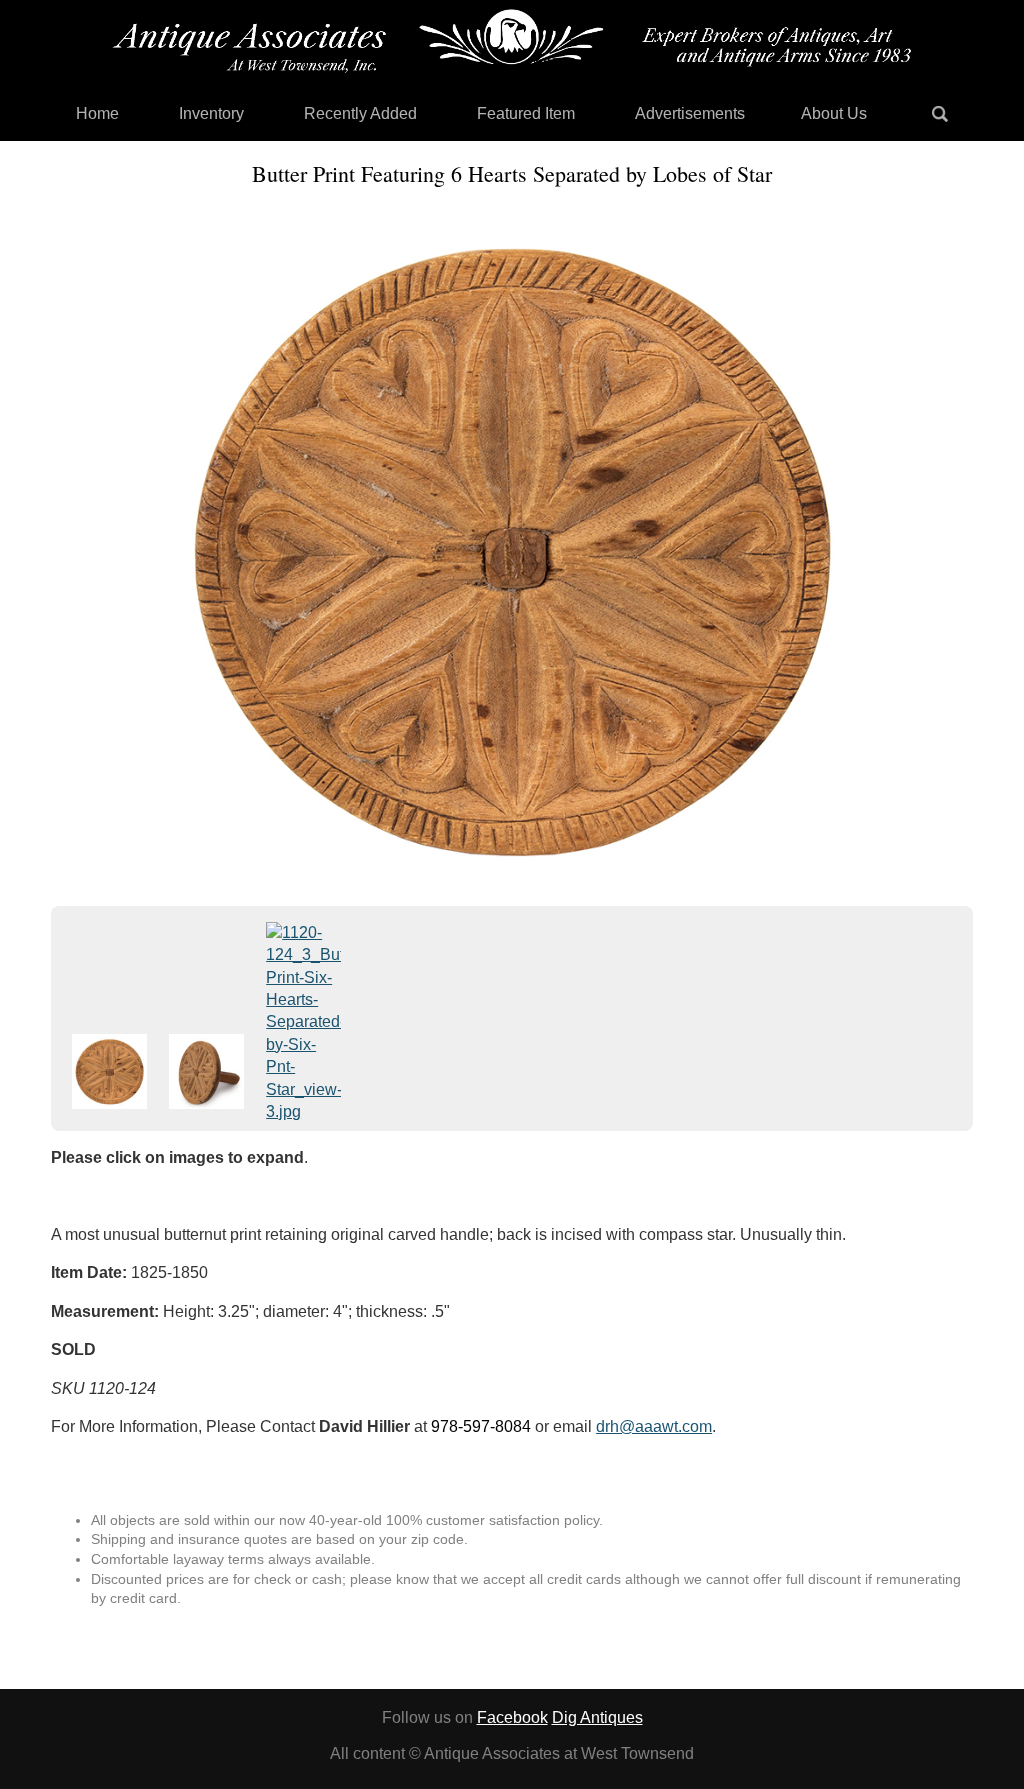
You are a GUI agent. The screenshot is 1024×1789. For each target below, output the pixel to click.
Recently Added (360, 113)
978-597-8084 (481, 1426)
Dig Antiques (597, 1717)
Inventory (211, 113)
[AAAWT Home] (512, 41)
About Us (834, 113)
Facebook (512, 1717)
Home (97, 113)
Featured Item (526, 113)
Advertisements (690, 113)
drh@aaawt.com (654, 1426)
